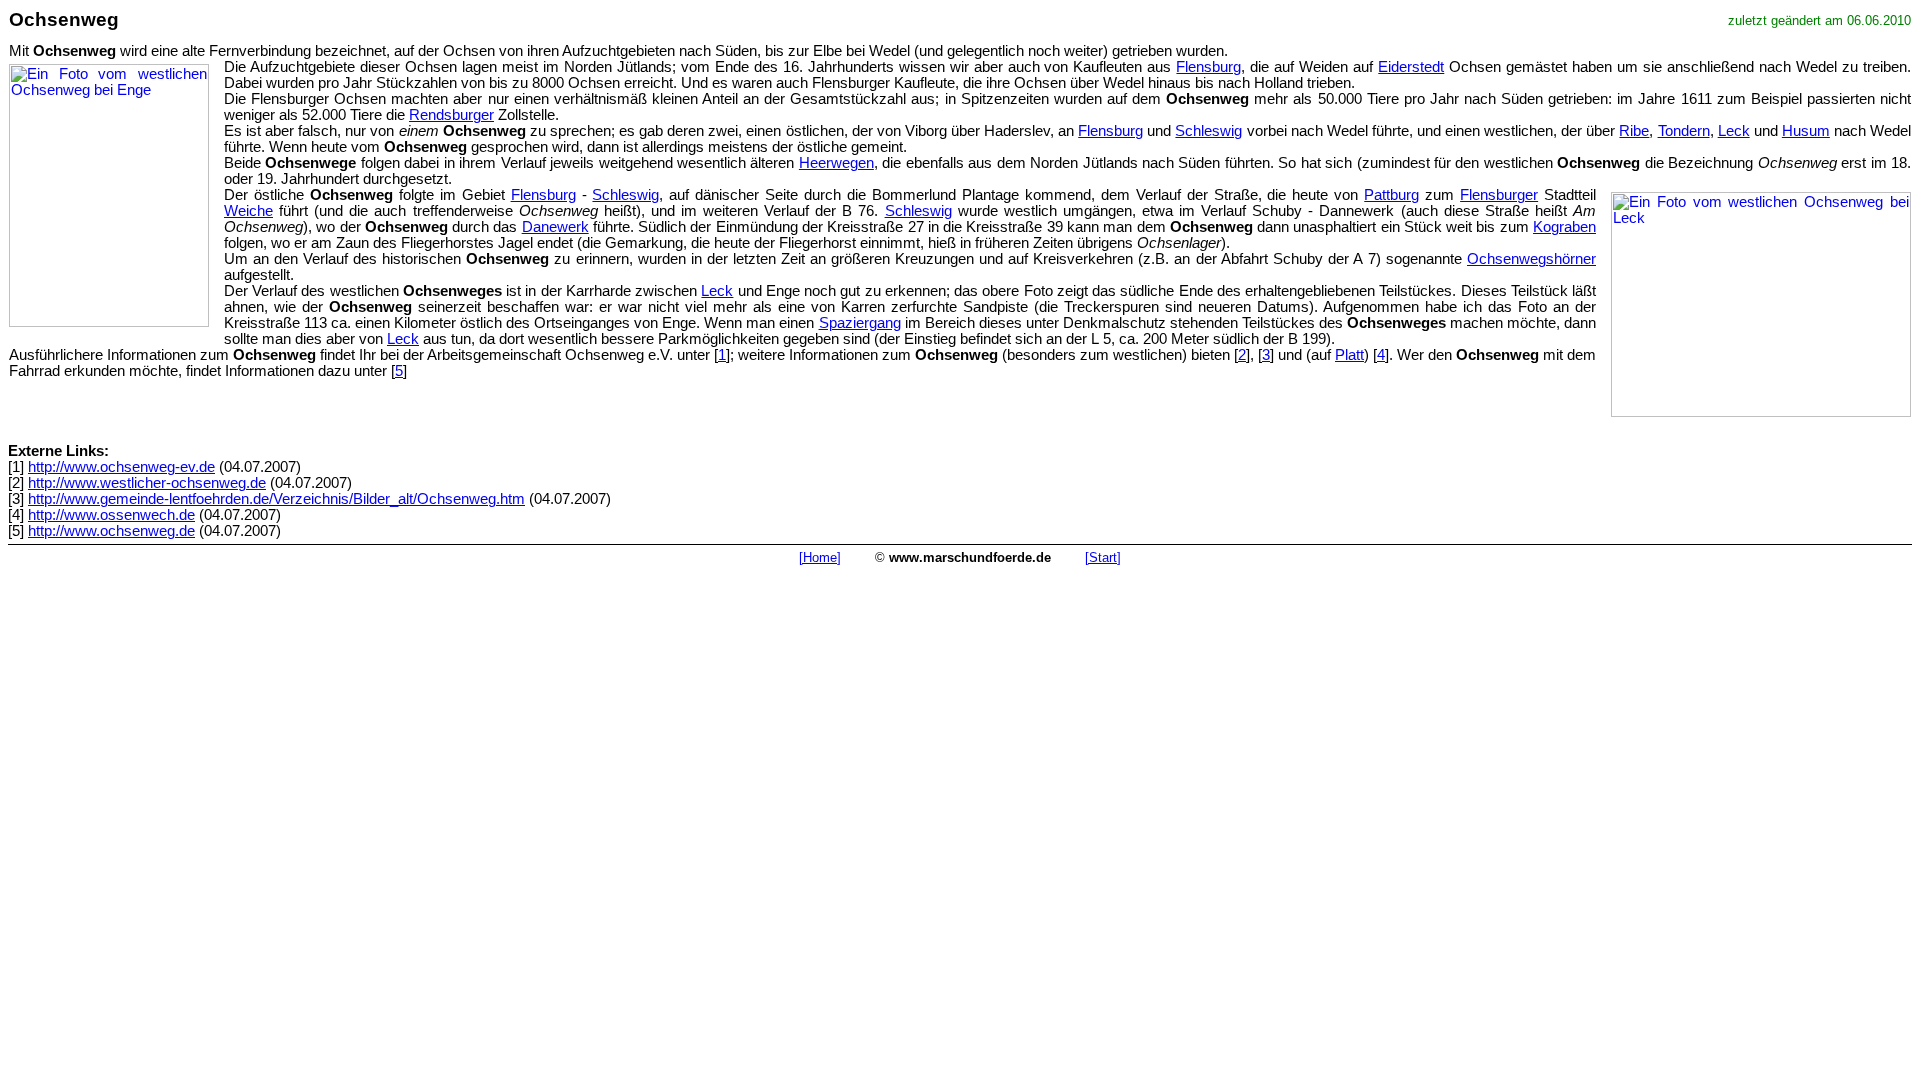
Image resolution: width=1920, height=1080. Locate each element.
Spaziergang (860, 323)
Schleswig (1208, 131)
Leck (1734, 131)
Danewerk (555, 227)
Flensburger (1499, 195)
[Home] (820, 557)
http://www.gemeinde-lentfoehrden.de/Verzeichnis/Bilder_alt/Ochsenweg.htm (276, 499)
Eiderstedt (1411, 67)
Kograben (1564, 227)
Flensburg (1208, 67)
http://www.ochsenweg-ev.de (121, 467)
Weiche (248, 211)
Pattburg (1391, 195)
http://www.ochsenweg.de (111, 531)
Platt (1349, 355)
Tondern (1684, 131)
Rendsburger (451, 115)
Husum (1806, 131)
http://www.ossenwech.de (111, 515)
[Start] (1103, 557)
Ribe (1634, 131)
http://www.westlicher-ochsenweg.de (147, 483)
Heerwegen (836, 163)
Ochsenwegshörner (1531, 259)
